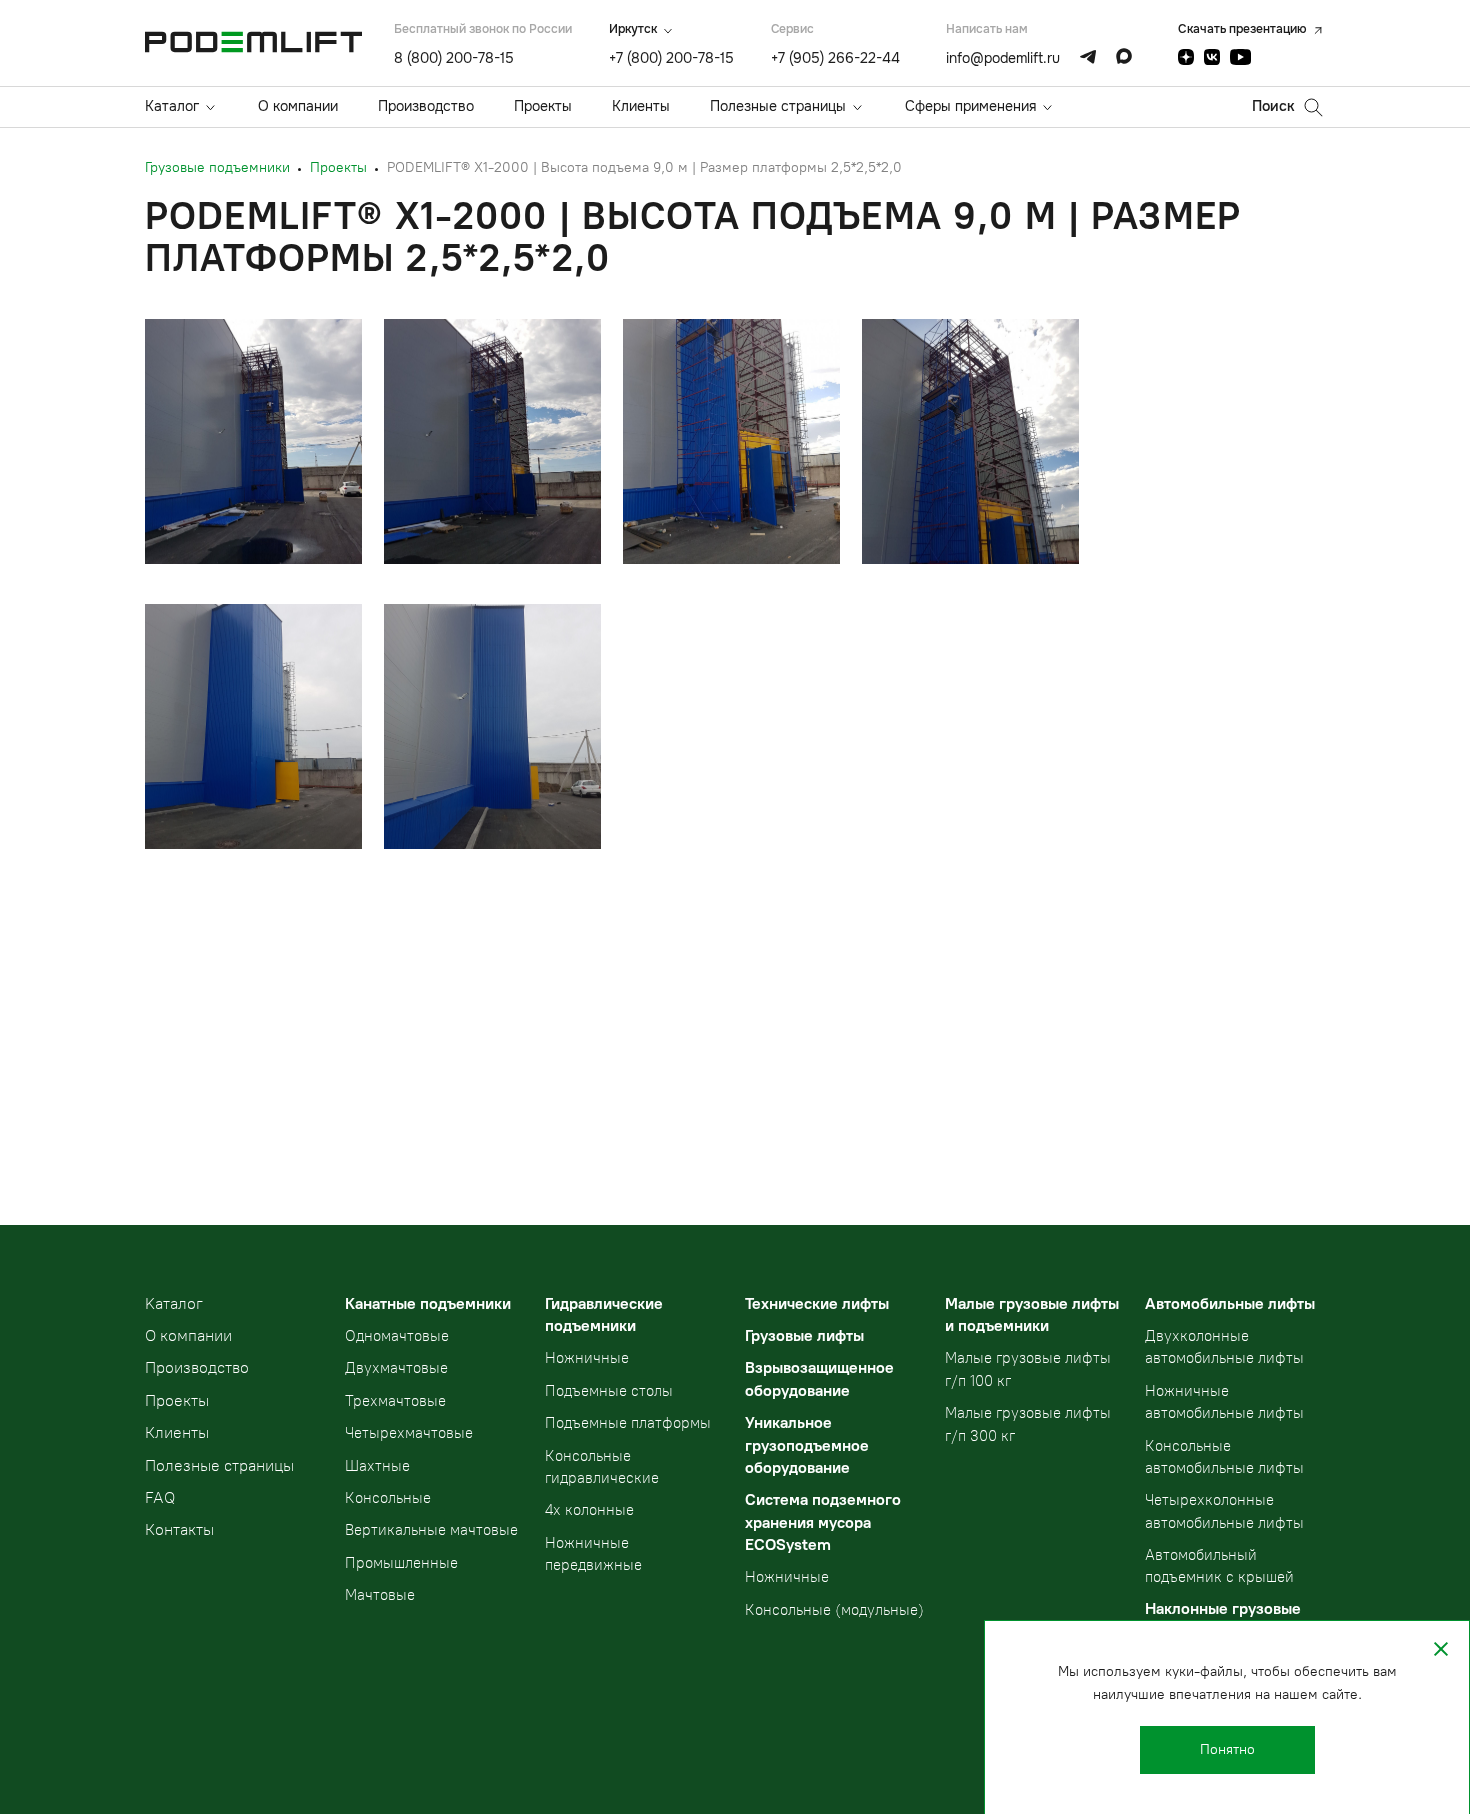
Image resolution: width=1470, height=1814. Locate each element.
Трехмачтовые (395, 1401)
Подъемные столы (609, 1391)
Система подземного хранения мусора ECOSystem (823, 1522)
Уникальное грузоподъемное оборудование (807, 1445)
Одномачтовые (397, 1336)
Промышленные (401, 1563)
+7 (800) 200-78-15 (671, 58)
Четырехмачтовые (409, 1433)
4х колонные (589, 1510)
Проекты (543, 106)
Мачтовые (380, 1595)
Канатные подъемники (428, 1303)
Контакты (179, 1529)
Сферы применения (970, 106)
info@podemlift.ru (1003, 58)
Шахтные (377, 1466)
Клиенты (641, 106)
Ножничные (587, 1358)
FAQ (160, 1497)
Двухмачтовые (396, 1368)
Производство (426, 106)
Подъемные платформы (628, 1423)
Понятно (1227, 1749)
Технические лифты (817, 1303)
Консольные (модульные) (834, 1610)
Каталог (172, 106)
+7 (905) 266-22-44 (835, 58)
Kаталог (174, 1303)
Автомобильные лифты (1230, 1303)
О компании (298, 106)
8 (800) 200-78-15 (454, 58)
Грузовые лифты (804, 1335)
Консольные (388, 1498)
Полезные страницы (778, 106)
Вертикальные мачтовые (431, 1530)
